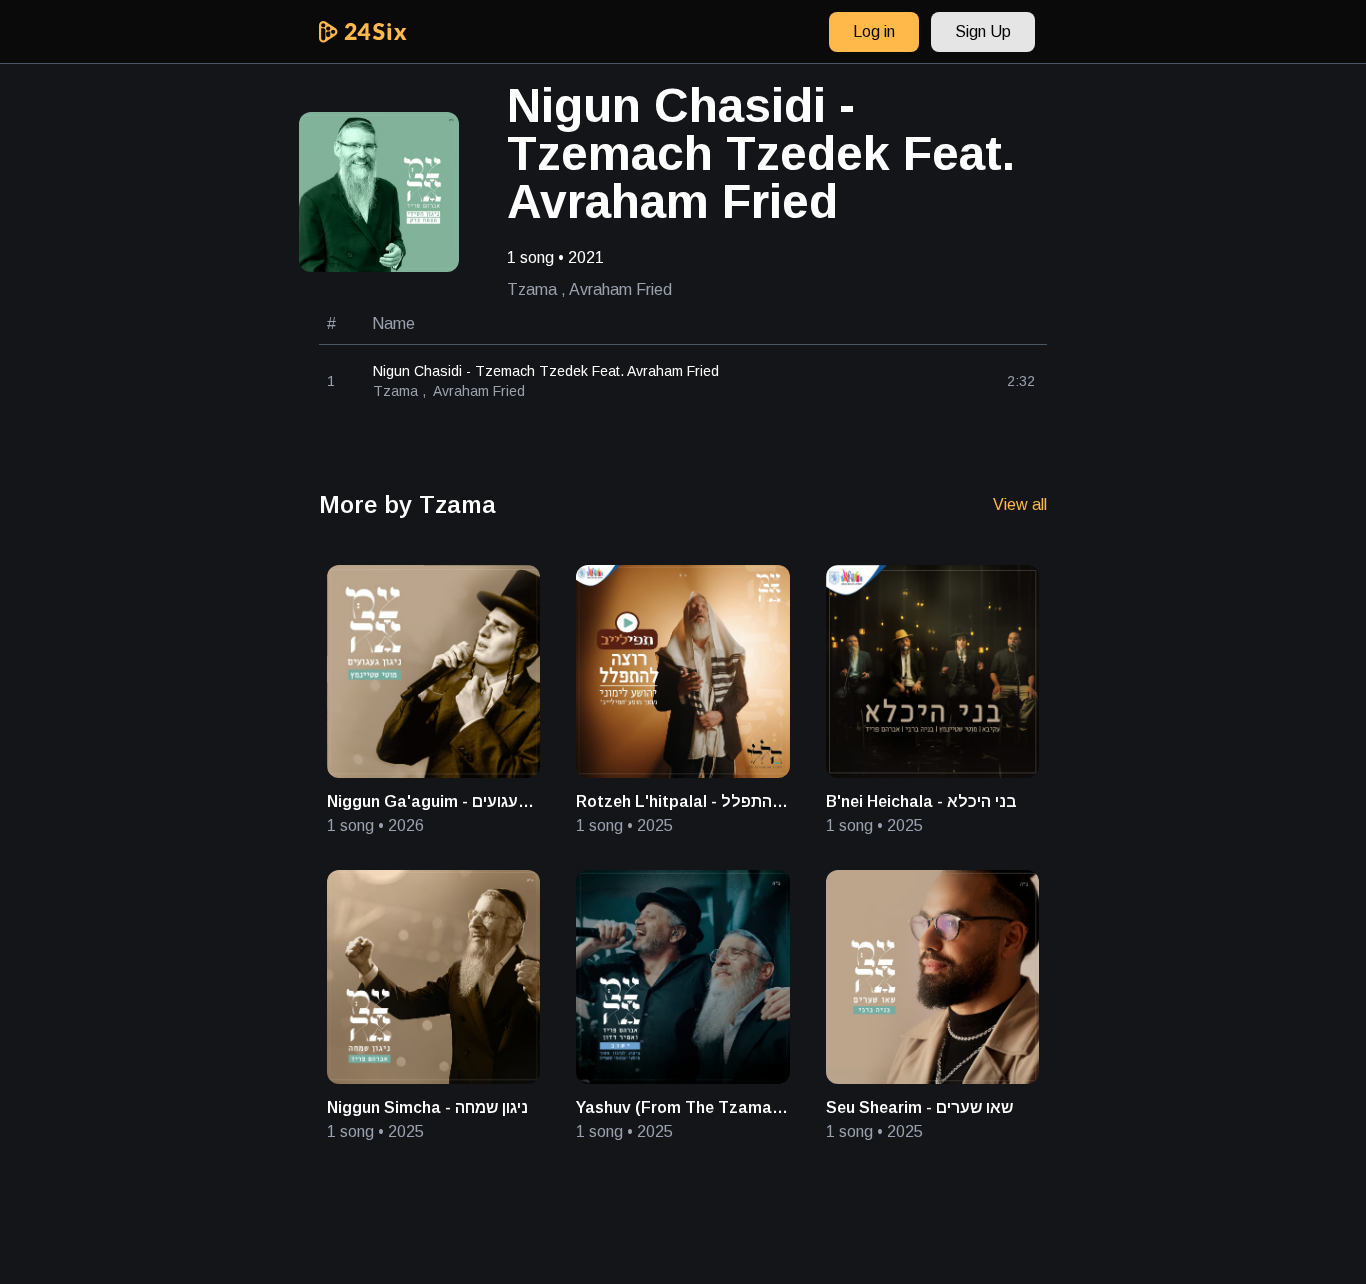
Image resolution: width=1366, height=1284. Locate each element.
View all (1020, 504)
